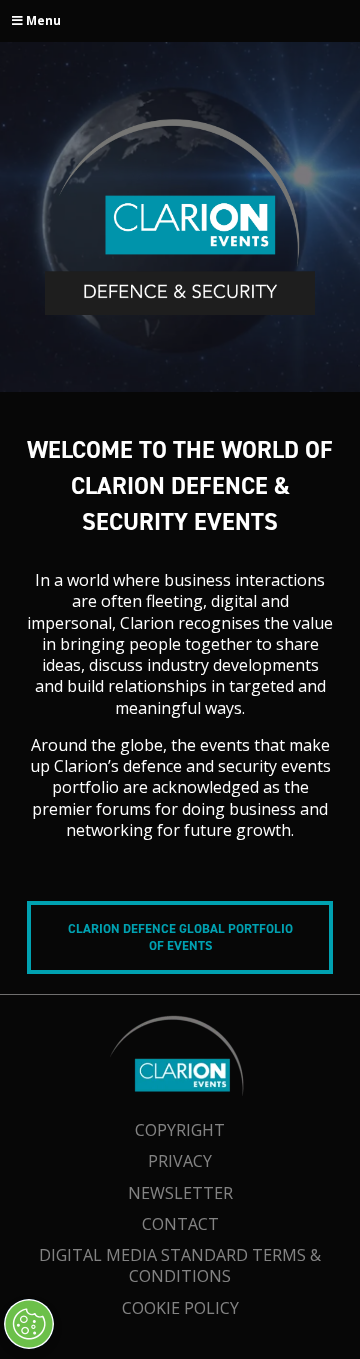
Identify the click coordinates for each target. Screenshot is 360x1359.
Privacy (180, 1161)
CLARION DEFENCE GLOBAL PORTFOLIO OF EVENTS (180, 937)
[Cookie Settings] (29, 1324)
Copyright (180, 1130)
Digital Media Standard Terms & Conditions (180, 1265)
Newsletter (180, 1193)
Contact (180, 1224)
